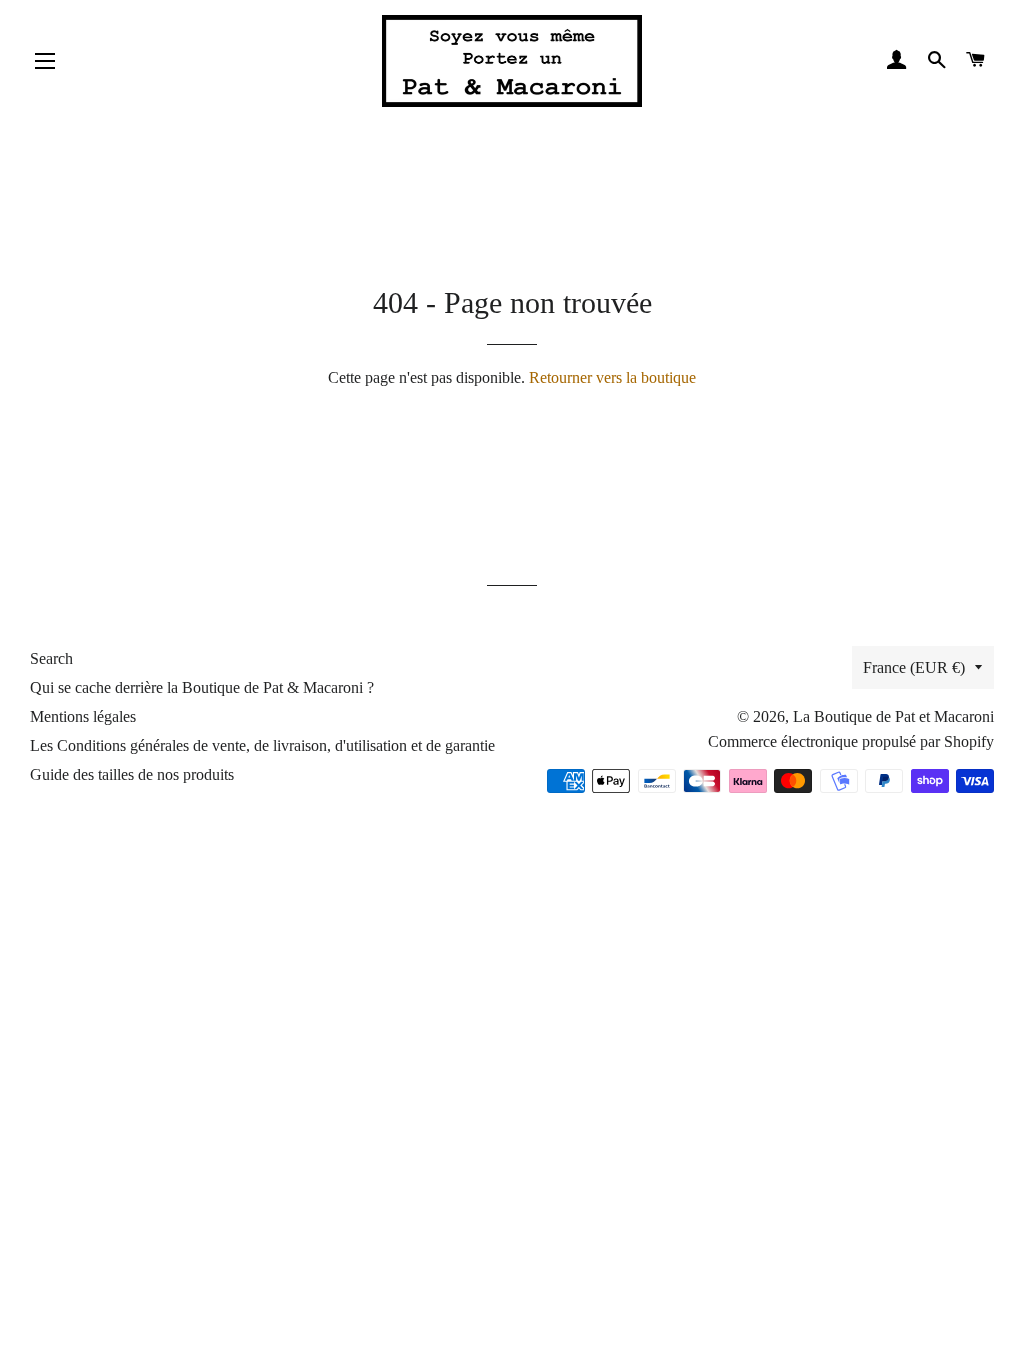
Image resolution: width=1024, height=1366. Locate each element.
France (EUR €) (914, 667)
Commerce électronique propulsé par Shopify (851, 741)
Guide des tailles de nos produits (132, 774)
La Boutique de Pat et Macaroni (893, 716)
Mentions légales (83, 716)
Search (51, 658)
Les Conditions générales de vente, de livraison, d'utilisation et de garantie (262, 745)
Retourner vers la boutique (612, 377)
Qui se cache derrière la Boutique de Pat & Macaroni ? (202, 687)
